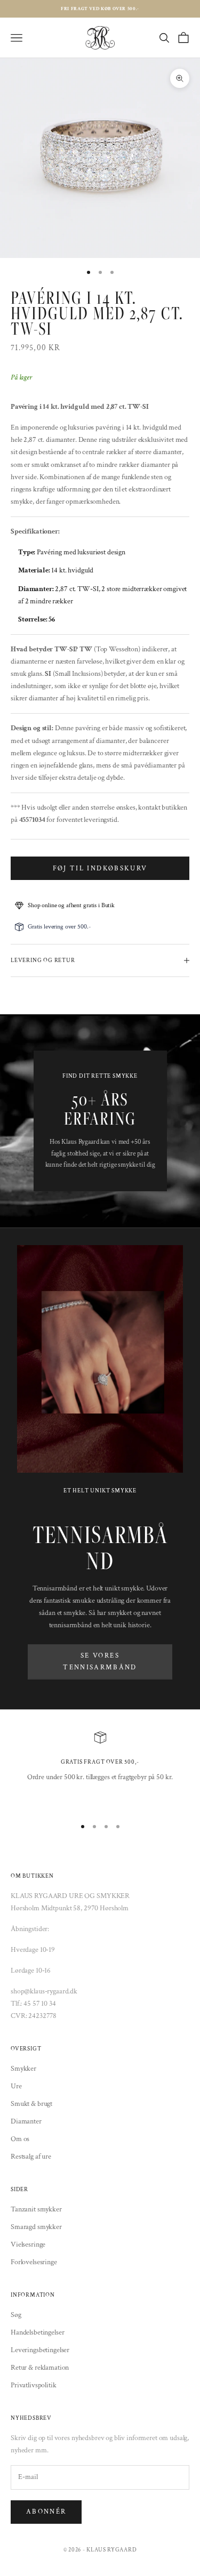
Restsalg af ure (31, 2157)
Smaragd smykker (36, 2227)
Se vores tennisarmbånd (100, 1661)
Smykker (23, 2069)
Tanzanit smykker (36, 2209)
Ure (16, 2086)
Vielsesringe (28, 2244)
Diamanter (26, 2121)
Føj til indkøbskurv (100, 869)
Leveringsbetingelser (40, 2350)
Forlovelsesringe (34, 2262)
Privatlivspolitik (34, 2385)
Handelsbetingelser (37, 2332)
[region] (100, 1770)
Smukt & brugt (31, 2104)
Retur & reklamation (40, 2368)
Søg (16, 2315)
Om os (20, 2139)
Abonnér (46, 2512)
